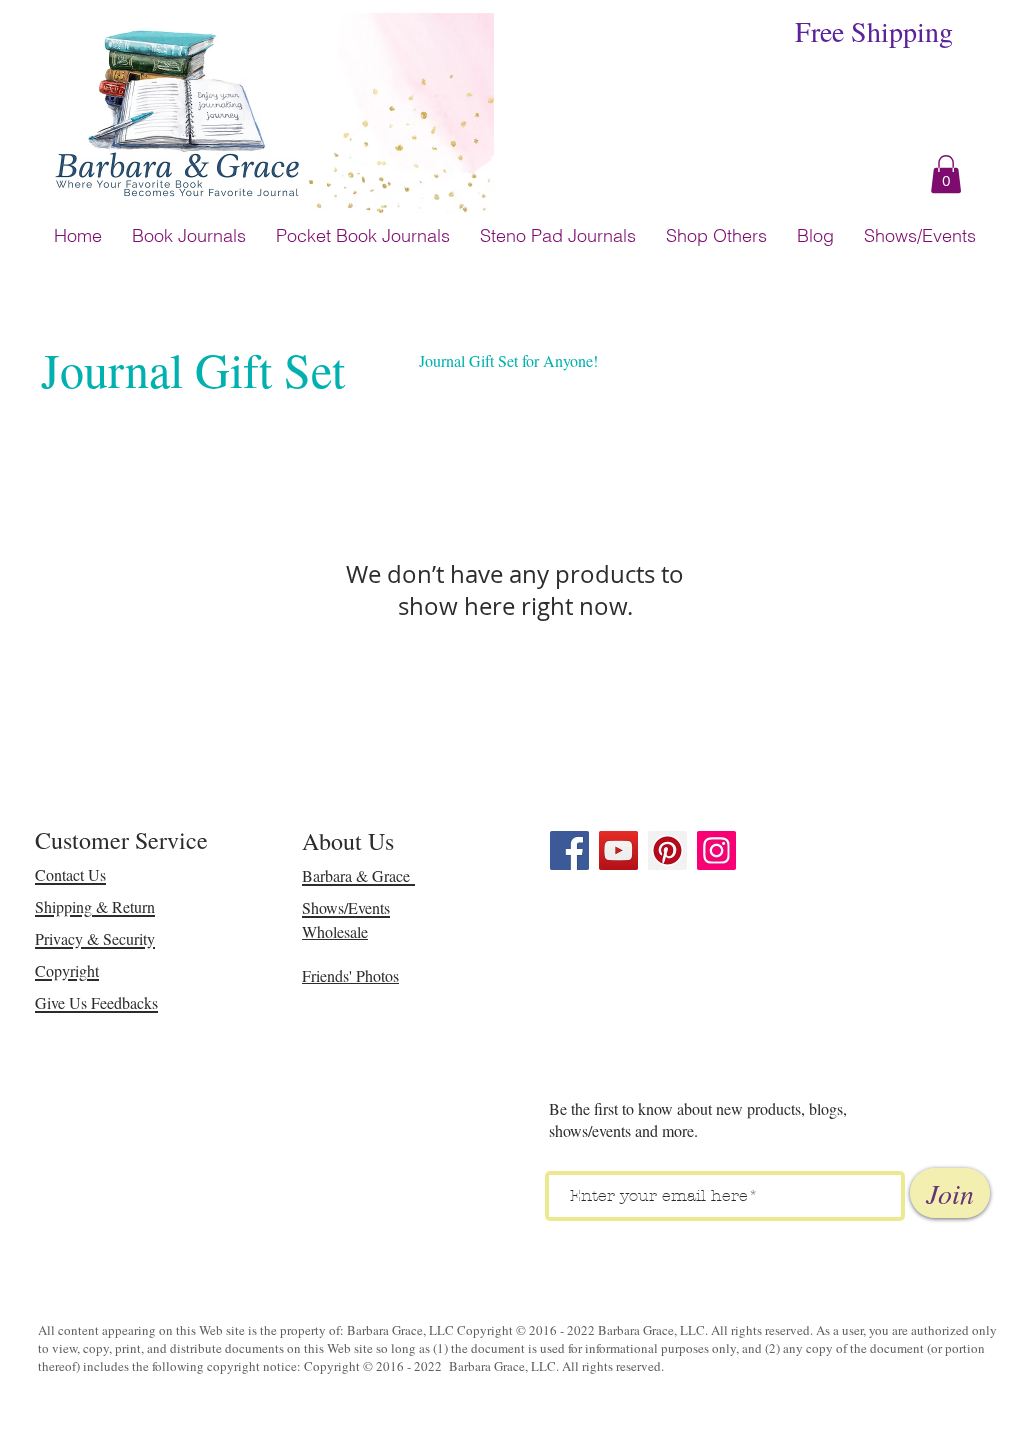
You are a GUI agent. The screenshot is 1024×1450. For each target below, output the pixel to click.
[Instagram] (716, 850)
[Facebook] (569, 850)
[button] (946, 174)
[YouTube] (618, 850)
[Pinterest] (667, 850)
